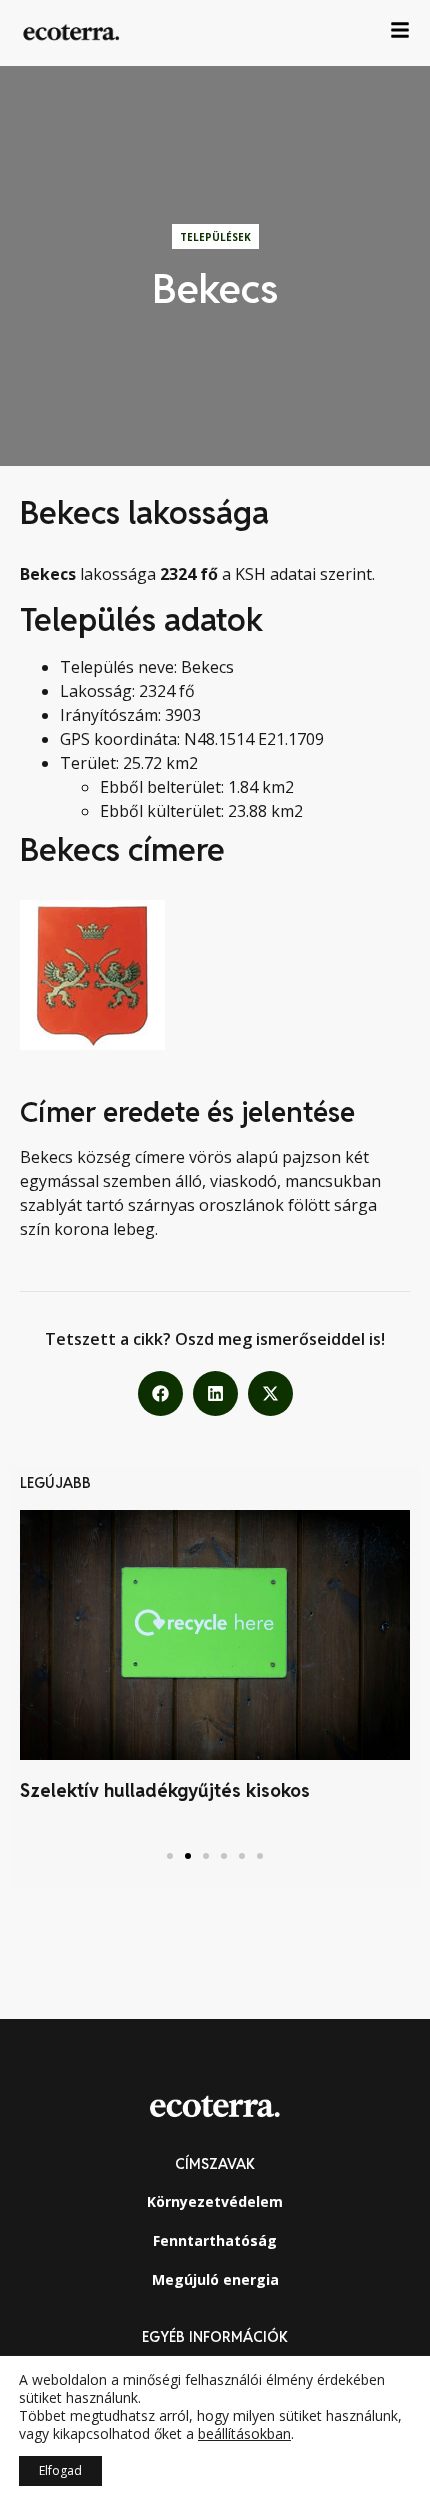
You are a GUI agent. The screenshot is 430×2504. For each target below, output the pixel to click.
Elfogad (60, 2470)
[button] (160, 1393)
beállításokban (244, 2434)
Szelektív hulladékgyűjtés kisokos (165, 1790)
